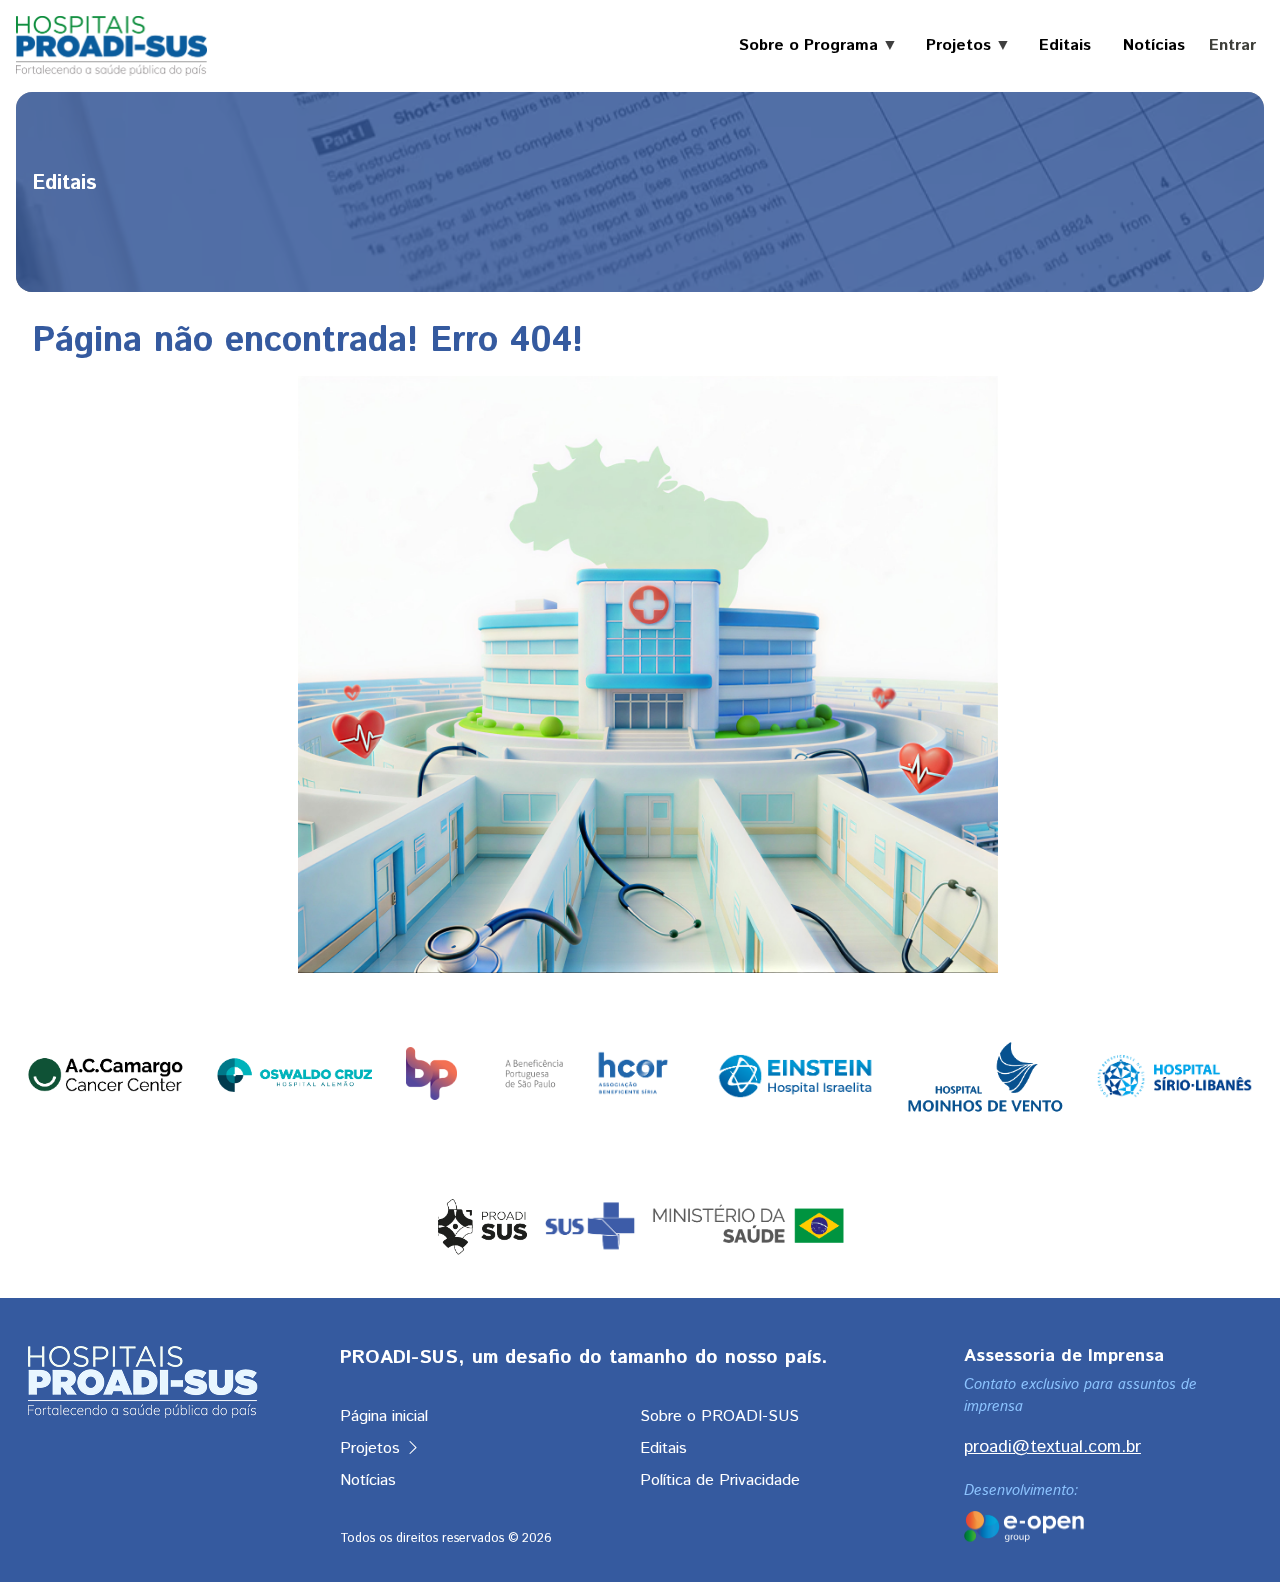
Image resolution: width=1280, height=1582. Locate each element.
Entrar (1232, 45)
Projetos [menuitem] (950, 46)
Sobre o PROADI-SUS (719, 1416)
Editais (663, 1448)
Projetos (372, 1448)
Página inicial (384, 1416)
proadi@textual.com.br (1052, 1447)
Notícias (368, 1480)
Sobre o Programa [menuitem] (800, 46)
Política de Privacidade (720, 1480)
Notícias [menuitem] (1154, 46)
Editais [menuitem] (1065, 46)
